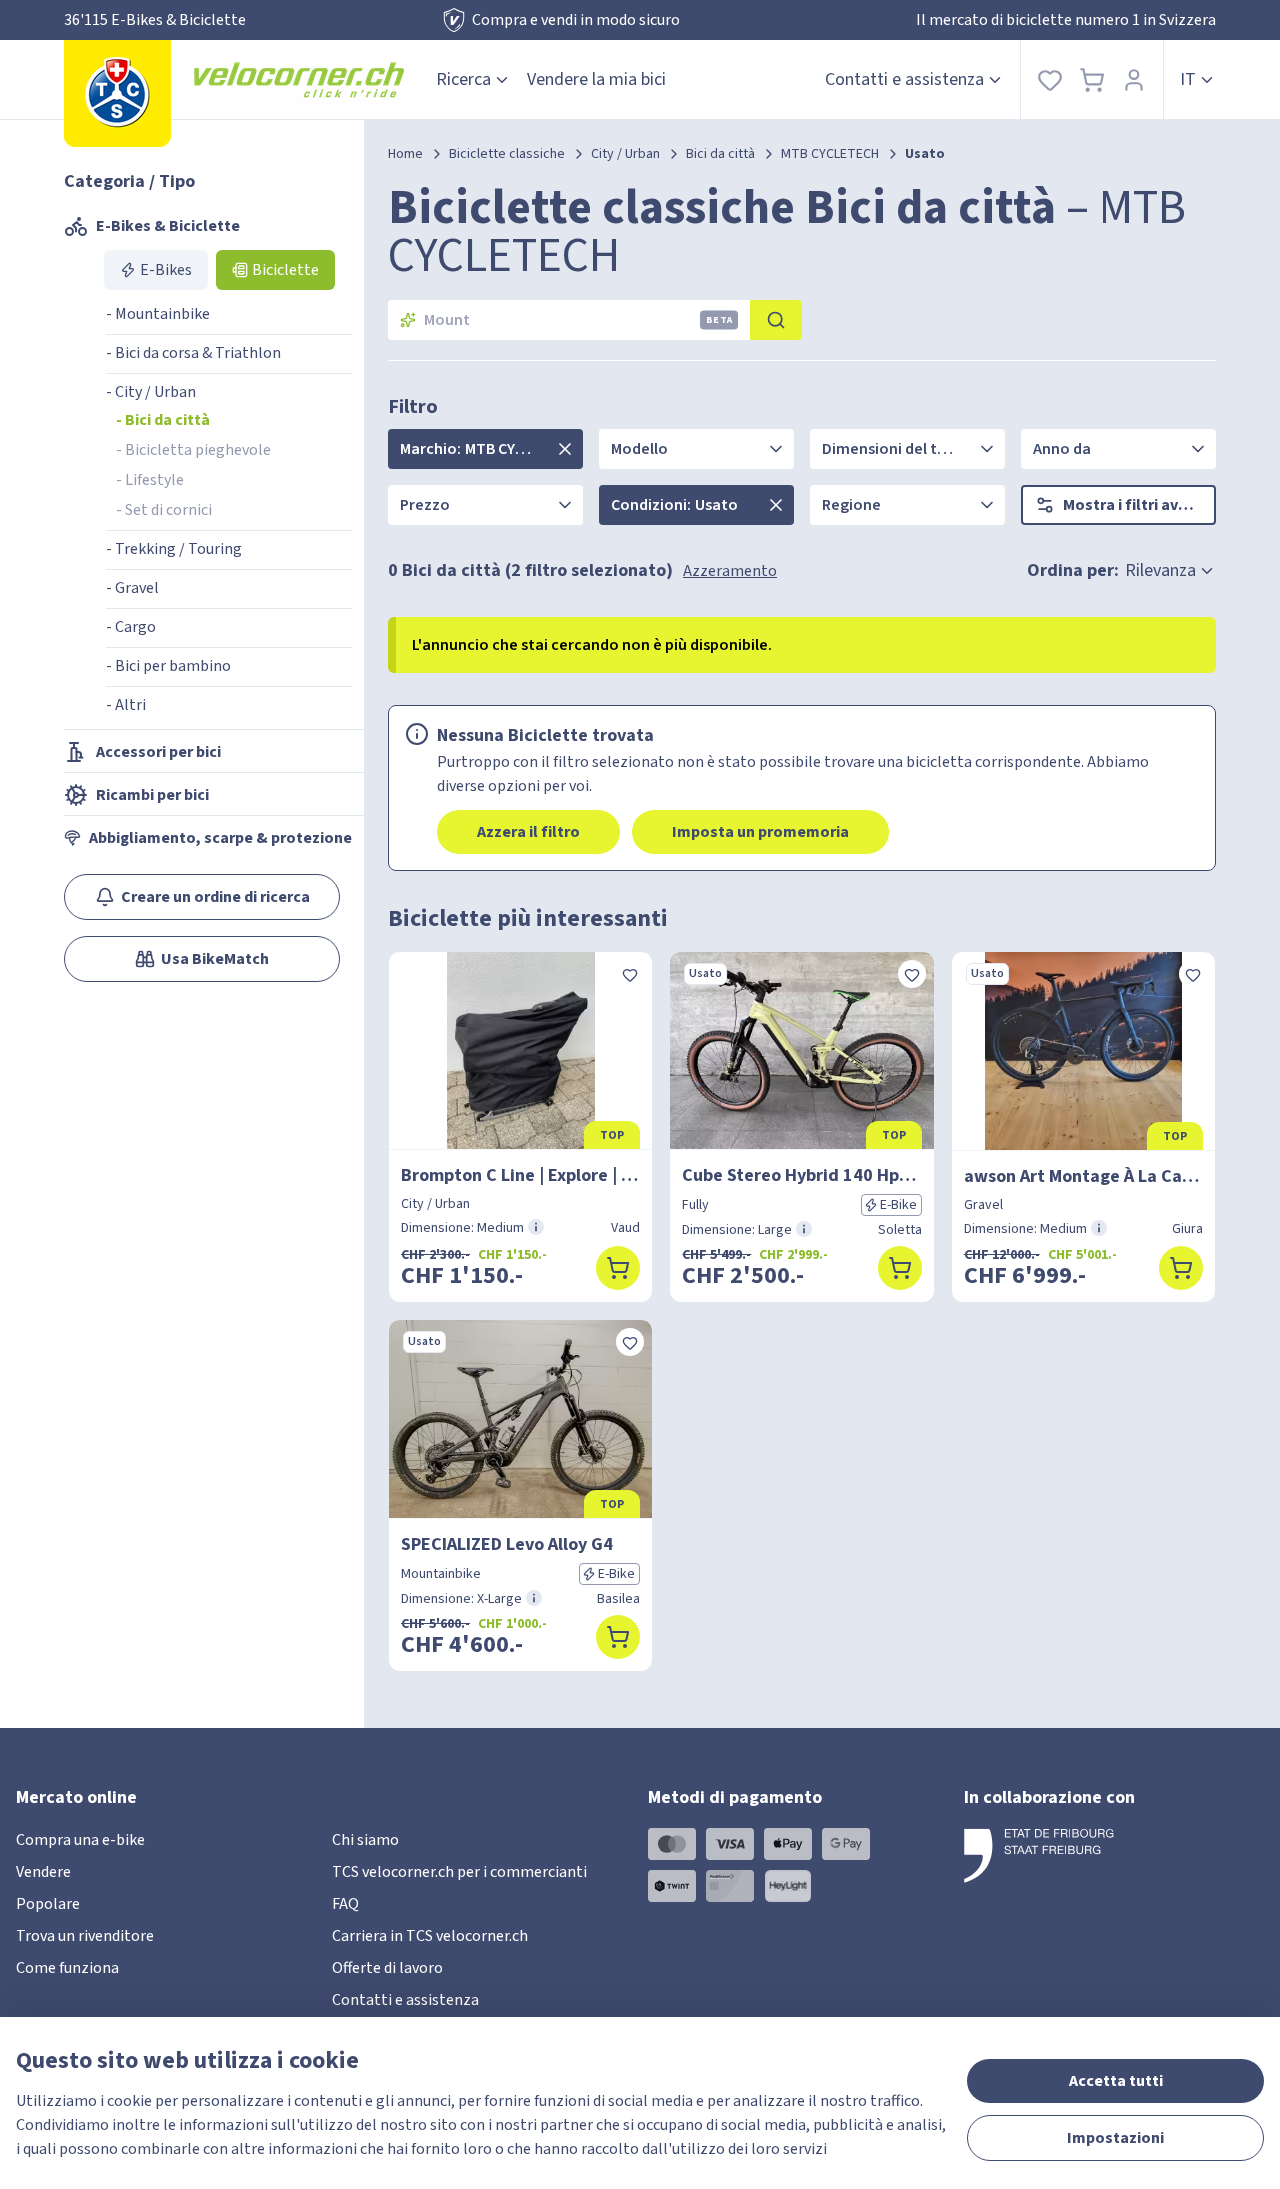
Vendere (43, 1872)
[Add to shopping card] (618, 1268)
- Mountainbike (158, 314)
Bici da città (720, 154)
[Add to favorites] (630, 974)
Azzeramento (730, 571)
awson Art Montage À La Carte (1083, 1176)
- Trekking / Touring (174, 549)
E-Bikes (166, 270)
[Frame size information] (536, 1227)
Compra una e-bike (80, 1840)
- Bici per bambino (168, 666)
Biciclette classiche (507, 154)
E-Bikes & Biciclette (168, 226)
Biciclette (285, 270)
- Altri (126, 705)
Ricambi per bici (152, 795)
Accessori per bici (158, 752)
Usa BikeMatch (215, 959)
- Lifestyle (150, 480)
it (1188, 79)
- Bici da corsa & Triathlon (193, 353)
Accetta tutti (1116, 2081)
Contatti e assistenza (904, 79)
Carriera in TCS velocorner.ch (430, 1936)
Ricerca (463, 79)
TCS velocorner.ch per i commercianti (459, 1872)
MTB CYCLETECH (830, 154)
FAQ (345, 1904)
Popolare (48, 1904)
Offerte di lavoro (387, 1968)
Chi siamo (365, 1840)
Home (405, 154)
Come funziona (67, 1968)
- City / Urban (151, 392)
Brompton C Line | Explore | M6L (520, 1175)
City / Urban (625, 154)
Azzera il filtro (528, 832)
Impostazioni (1115, 2138)
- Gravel (132, 588)
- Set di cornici (164, 510)
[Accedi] (1134, 79)
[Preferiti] (1050, 79)
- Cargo (131, 627)
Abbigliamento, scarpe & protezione (220, 838)
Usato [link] (925, 154)
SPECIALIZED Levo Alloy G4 (507, 1544)
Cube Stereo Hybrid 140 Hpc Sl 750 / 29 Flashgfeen (801, 1175)
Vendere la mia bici (596, 79)
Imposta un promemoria (760, 832)
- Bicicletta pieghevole (193, 450)
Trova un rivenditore (85, 1936)
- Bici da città (163, 420)
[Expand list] (565, 449)
